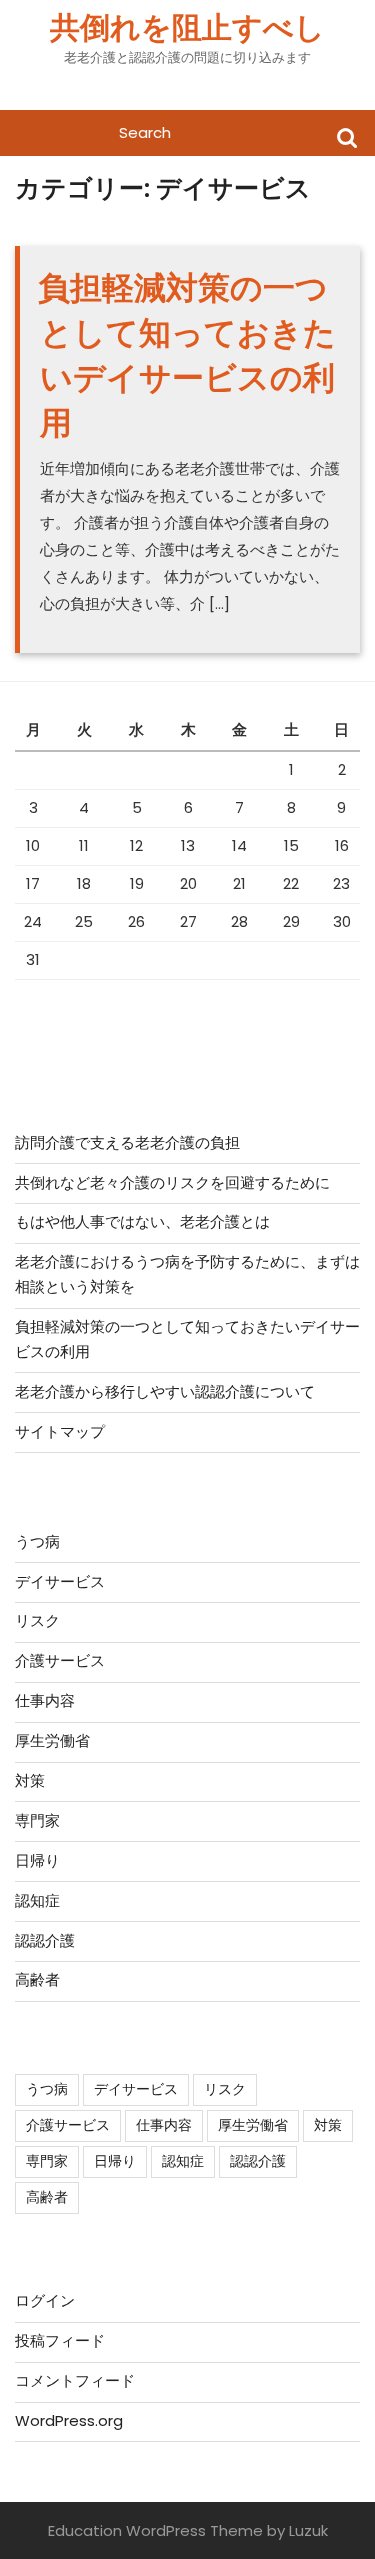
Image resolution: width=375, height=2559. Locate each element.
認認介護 (45, 1940)
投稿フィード (60, 2340)
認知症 (37, 1900)
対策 (30, 1780)
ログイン (45, 2300)
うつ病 (37, 1541)
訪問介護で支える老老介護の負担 (127, 1142)
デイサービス (60, 1581)
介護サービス (60, 1660)
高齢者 (37, 1979)
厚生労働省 (52, 1740)
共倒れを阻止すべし (187, 27)
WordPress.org (69, 2420)
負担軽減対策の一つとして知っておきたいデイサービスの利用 (187, 354)
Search (347, 136)
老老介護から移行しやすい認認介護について (165, 1391)
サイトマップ (60, 1431)
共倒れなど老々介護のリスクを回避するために (172, 1182)
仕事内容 (45, 1700)
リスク (37, 1620)
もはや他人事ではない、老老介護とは (142, 1221)
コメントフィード (75, 2380)
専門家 (37, 1820)
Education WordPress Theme (155, 2530)
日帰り (37, 1860)
